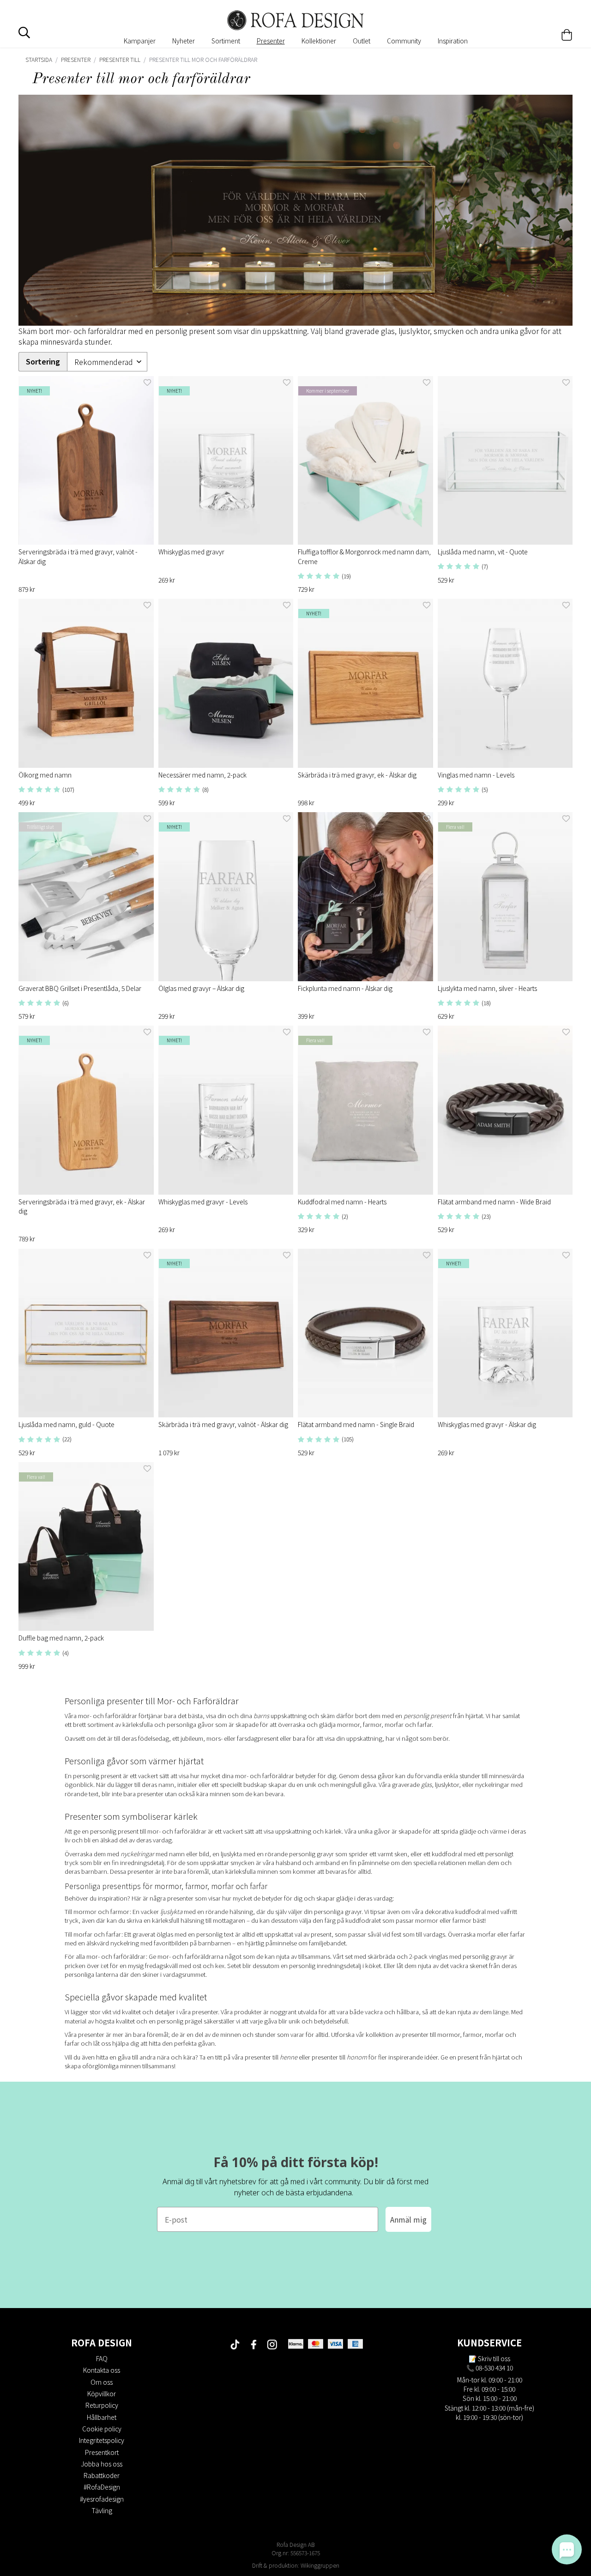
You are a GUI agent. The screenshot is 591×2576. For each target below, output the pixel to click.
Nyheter (184, 41)
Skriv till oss (494, 2358)
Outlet (362, 41)
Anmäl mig (408, 2219)
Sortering (43, 361)
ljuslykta (171, 1911)
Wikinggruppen (320, 2565)
